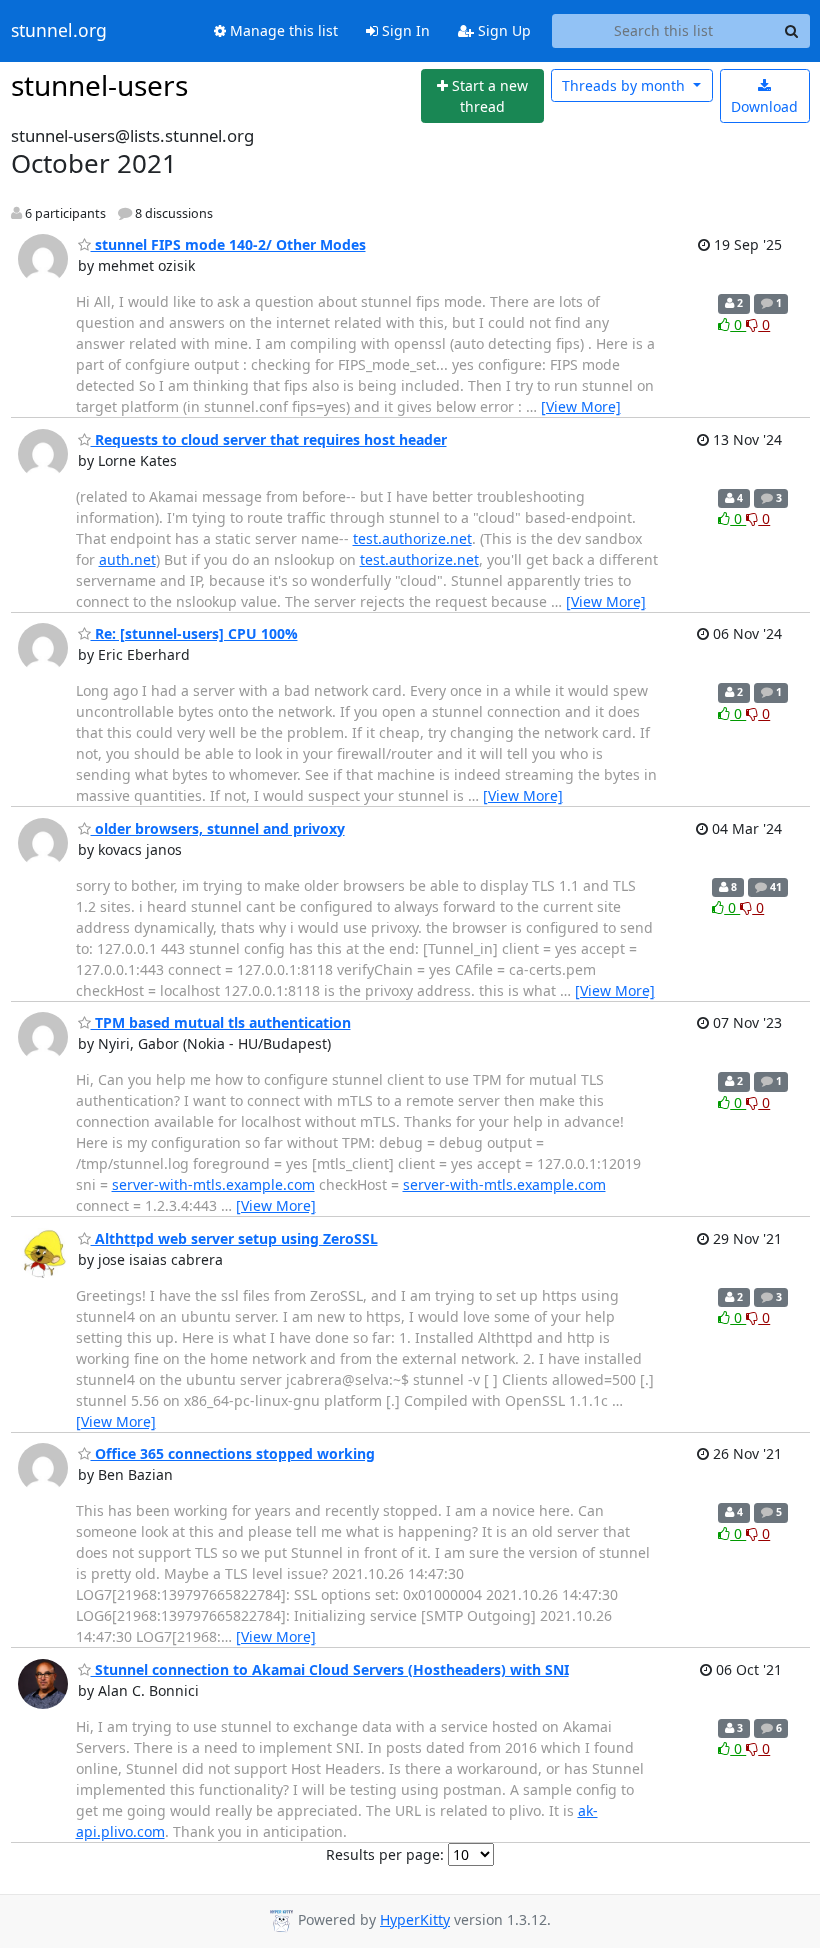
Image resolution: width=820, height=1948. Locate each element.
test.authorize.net (412, 538)
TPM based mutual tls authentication (221, 1022)
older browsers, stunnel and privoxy (218, 828)
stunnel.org (59, 31)
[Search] (792, 31)
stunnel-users (99, 85)
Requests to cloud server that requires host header (269, 439)
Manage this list (282, 30)
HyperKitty (415, 1919)
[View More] (581, 406)
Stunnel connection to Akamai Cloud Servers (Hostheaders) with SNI (330, 1669)
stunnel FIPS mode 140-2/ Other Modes (228, 244)
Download (764, 106)
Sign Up (502, 30)
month (625, 85)
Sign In (404, 30)
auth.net (127, 559)
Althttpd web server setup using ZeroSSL (234, 1238)
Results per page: (385, 1854)
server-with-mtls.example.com (213, 1184)
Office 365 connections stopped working (233, 1453)
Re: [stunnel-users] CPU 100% (194, 633)
